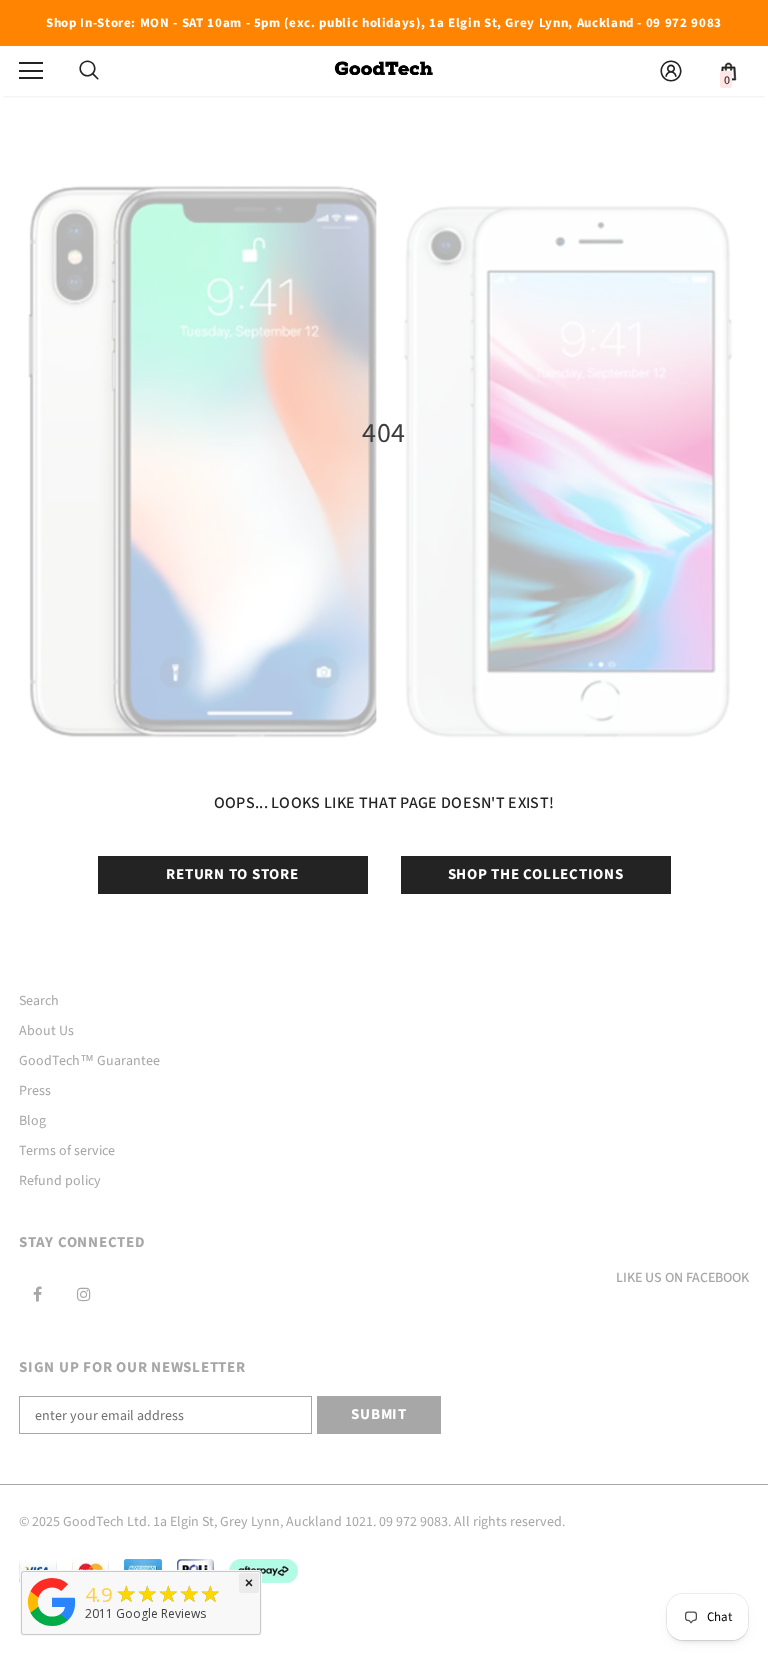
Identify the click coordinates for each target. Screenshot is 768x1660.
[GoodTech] (52, 1626)
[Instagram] (84, 1294)
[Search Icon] (89, 71)
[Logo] (384, 70)
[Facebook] (37, 1294)
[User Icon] (671, 71)
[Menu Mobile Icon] (31, 71)
